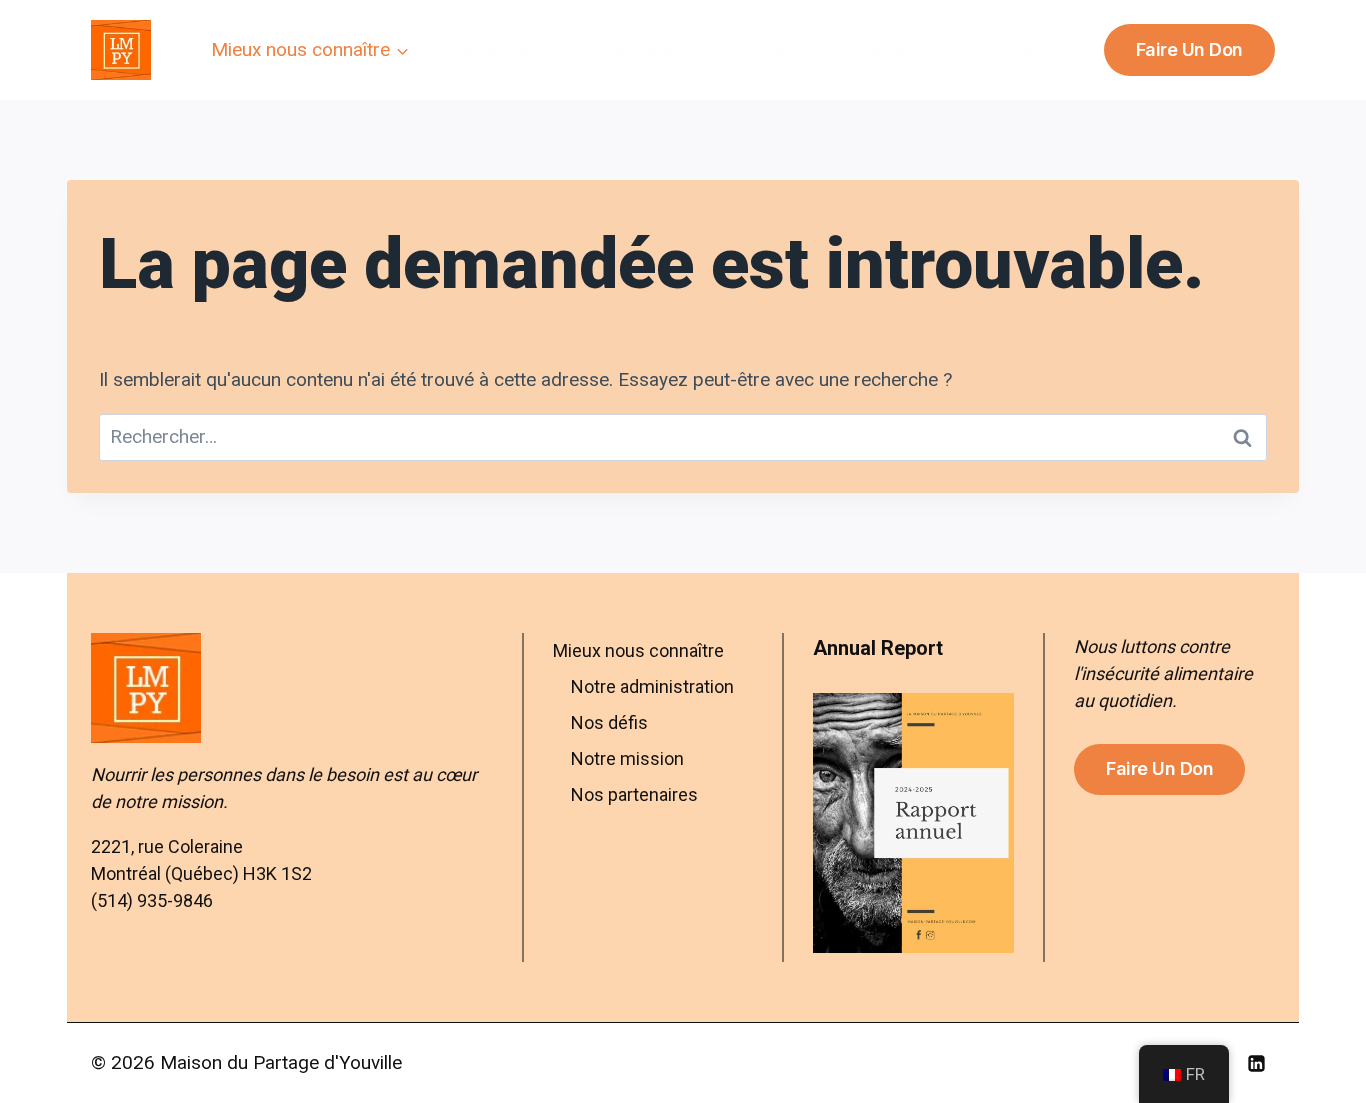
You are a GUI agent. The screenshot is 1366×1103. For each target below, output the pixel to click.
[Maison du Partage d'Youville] (121, 50)
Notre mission (627, 758)
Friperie (774, 49)
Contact (1013, 49)
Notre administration (652, 686)
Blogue (893, 49)
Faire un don (1189, 49)
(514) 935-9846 (152, 900)
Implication (641, 49)
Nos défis (609, 722)
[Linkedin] (1256, 1063)
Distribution (494, 49)
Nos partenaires (634, 794)
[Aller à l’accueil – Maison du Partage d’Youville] (292, 688)
